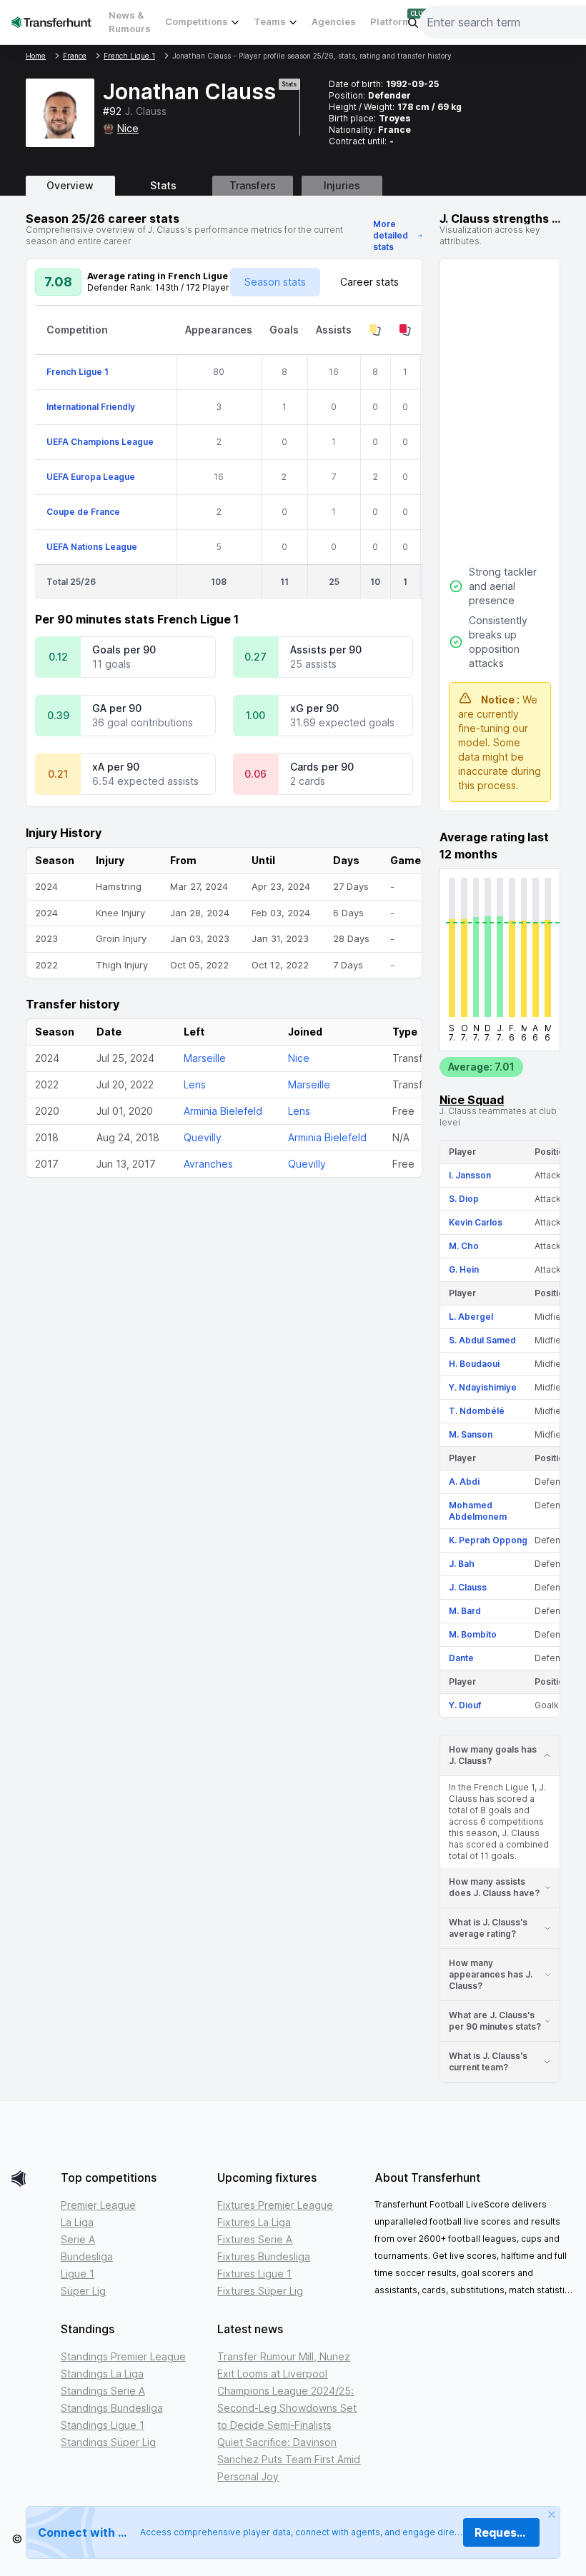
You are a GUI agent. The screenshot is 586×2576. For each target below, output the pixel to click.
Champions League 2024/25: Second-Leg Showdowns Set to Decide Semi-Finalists (287, 2408)
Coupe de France (83, 512)
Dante (461, 1658)
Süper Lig (83, 2291)
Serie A (78, 2239)
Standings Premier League (123, 2356)
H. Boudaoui (474, 1364)
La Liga (77, 2222)
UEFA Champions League (100, 442)
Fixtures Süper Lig (260, 2291)
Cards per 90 (322, 767)
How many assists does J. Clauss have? (494, 1887)
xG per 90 (314, 708)
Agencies (334, 21)
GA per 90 (117, 708)
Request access (507, 2532)
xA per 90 (116, 767)
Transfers (253, 185)
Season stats (275, 282)
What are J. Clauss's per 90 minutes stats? (495, 2021)
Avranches (208, 1164)
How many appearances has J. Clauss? (491, 1974)
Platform (391, 21)
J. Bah (462, 1564)
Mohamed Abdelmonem (478, 1511)
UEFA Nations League (92, 547)
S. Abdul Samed (482, 1340)
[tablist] (293, 186)
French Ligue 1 (78, 372)
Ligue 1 (78, 2274)
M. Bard (465, 1611)
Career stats (369, 282)
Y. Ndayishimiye (483, 1387)
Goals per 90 (124, 650)
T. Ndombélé (477, 1411)
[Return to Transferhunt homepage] (51, 22)
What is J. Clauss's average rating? (488, 1928)
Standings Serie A (103, 2391)
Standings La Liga (102, 2374)
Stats (163, 185)
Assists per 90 (326, 650)
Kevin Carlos (476, 1222)
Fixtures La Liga (254, 2222)
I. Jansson (470, 1175)
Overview (70, 185)
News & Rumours (130, 22)
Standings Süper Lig (108, 2442)
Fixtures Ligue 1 (254, 2274)
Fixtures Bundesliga (264, 2256)
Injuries (342, 185)
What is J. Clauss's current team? (488, 2061)
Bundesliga (87, 2256)
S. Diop (464, 1199)
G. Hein (464, 1269)
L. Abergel (471, 1317)
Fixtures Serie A (255, 2239)
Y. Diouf (465, 1705)
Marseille (205, 1058)
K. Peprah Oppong (488, 1540)
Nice (128, 128)
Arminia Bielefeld (223, 1111)
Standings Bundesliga (112, 2408)
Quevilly (203, 1137)
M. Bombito (473, 1634)
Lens (195, 1084)
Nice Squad (472, 1100)
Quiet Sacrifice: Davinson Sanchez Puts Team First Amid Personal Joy (289, 2459)
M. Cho (464, 1246)
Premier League (98, 2205)
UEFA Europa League (91, 477)
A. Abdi (464, 1482)
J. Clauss (468, 1587)
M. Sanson (471, 1434)
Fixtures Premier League (275, 2205)
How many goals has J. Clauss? (493, 1755)
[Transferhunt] (30, 2179)
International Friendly (91, 407)
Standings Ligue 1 (103, 2425)
